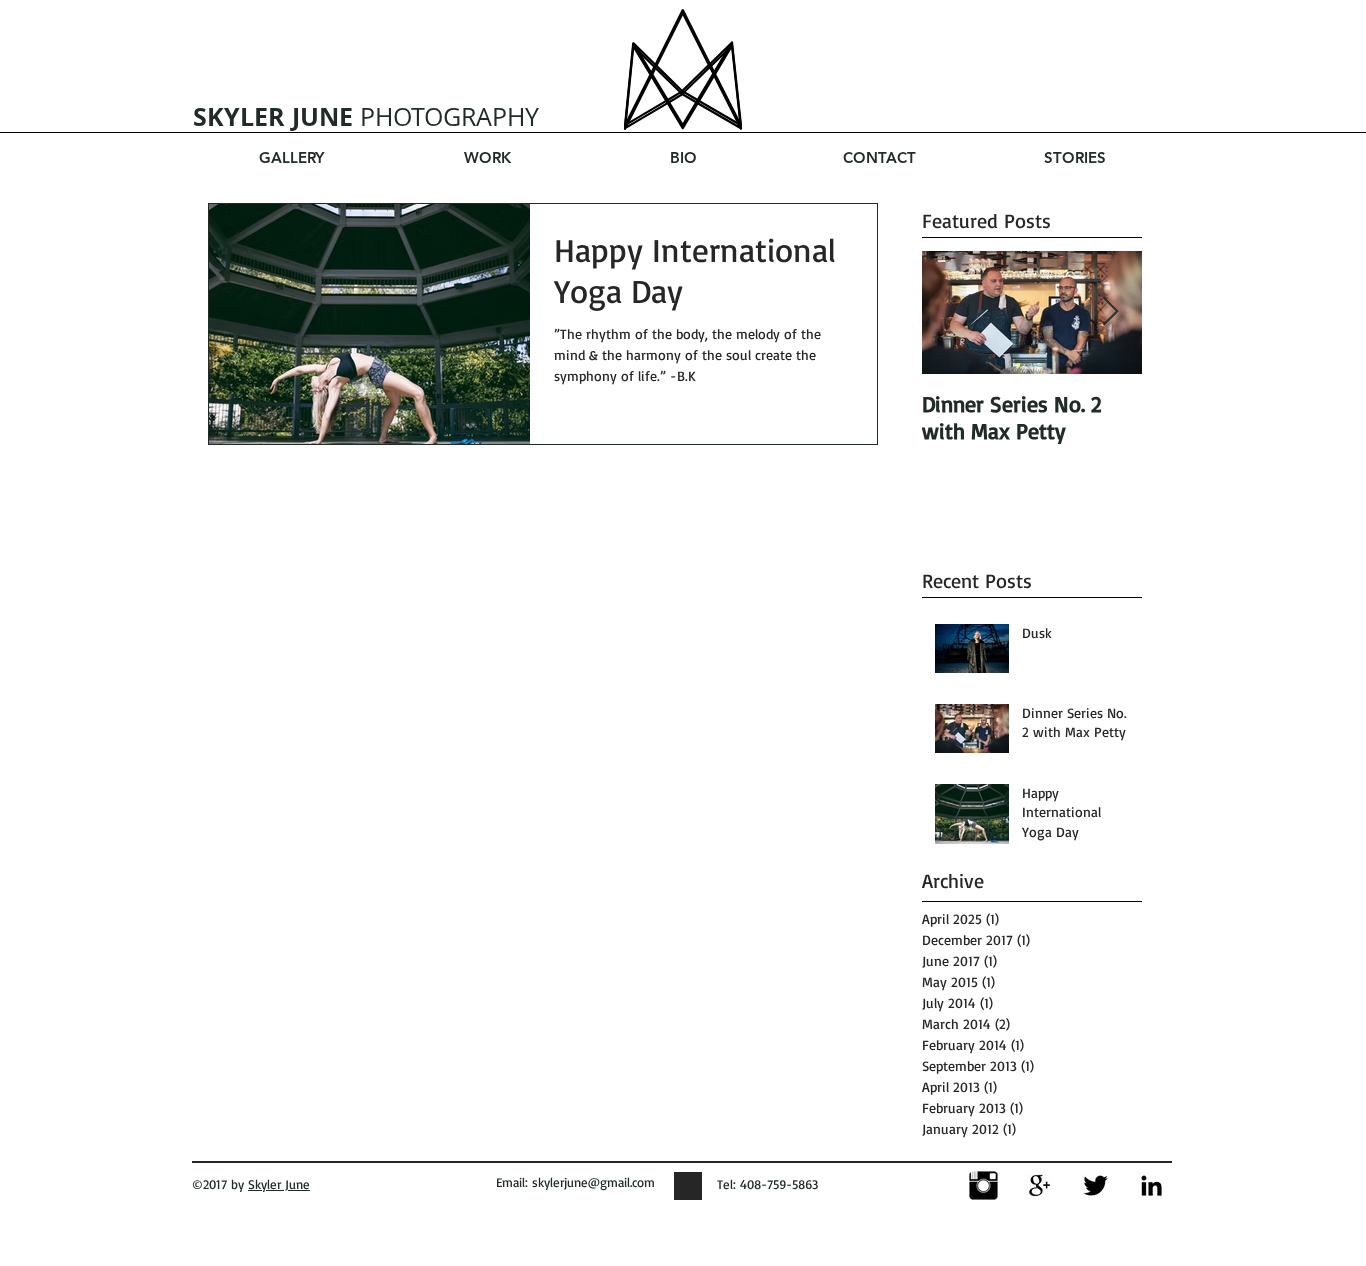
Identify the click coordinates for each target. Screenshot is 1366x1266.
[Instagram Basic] (983, 1185)
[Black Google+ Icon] (1039, 1185)
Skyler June (279, 1184)
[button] (487, 158)
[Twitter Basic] (1095, 1185)
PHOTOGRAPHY (366, 116)
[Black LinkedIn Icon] (1151, 1185)
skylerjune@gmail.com (593, 1182)
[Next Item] (1110, 312)
